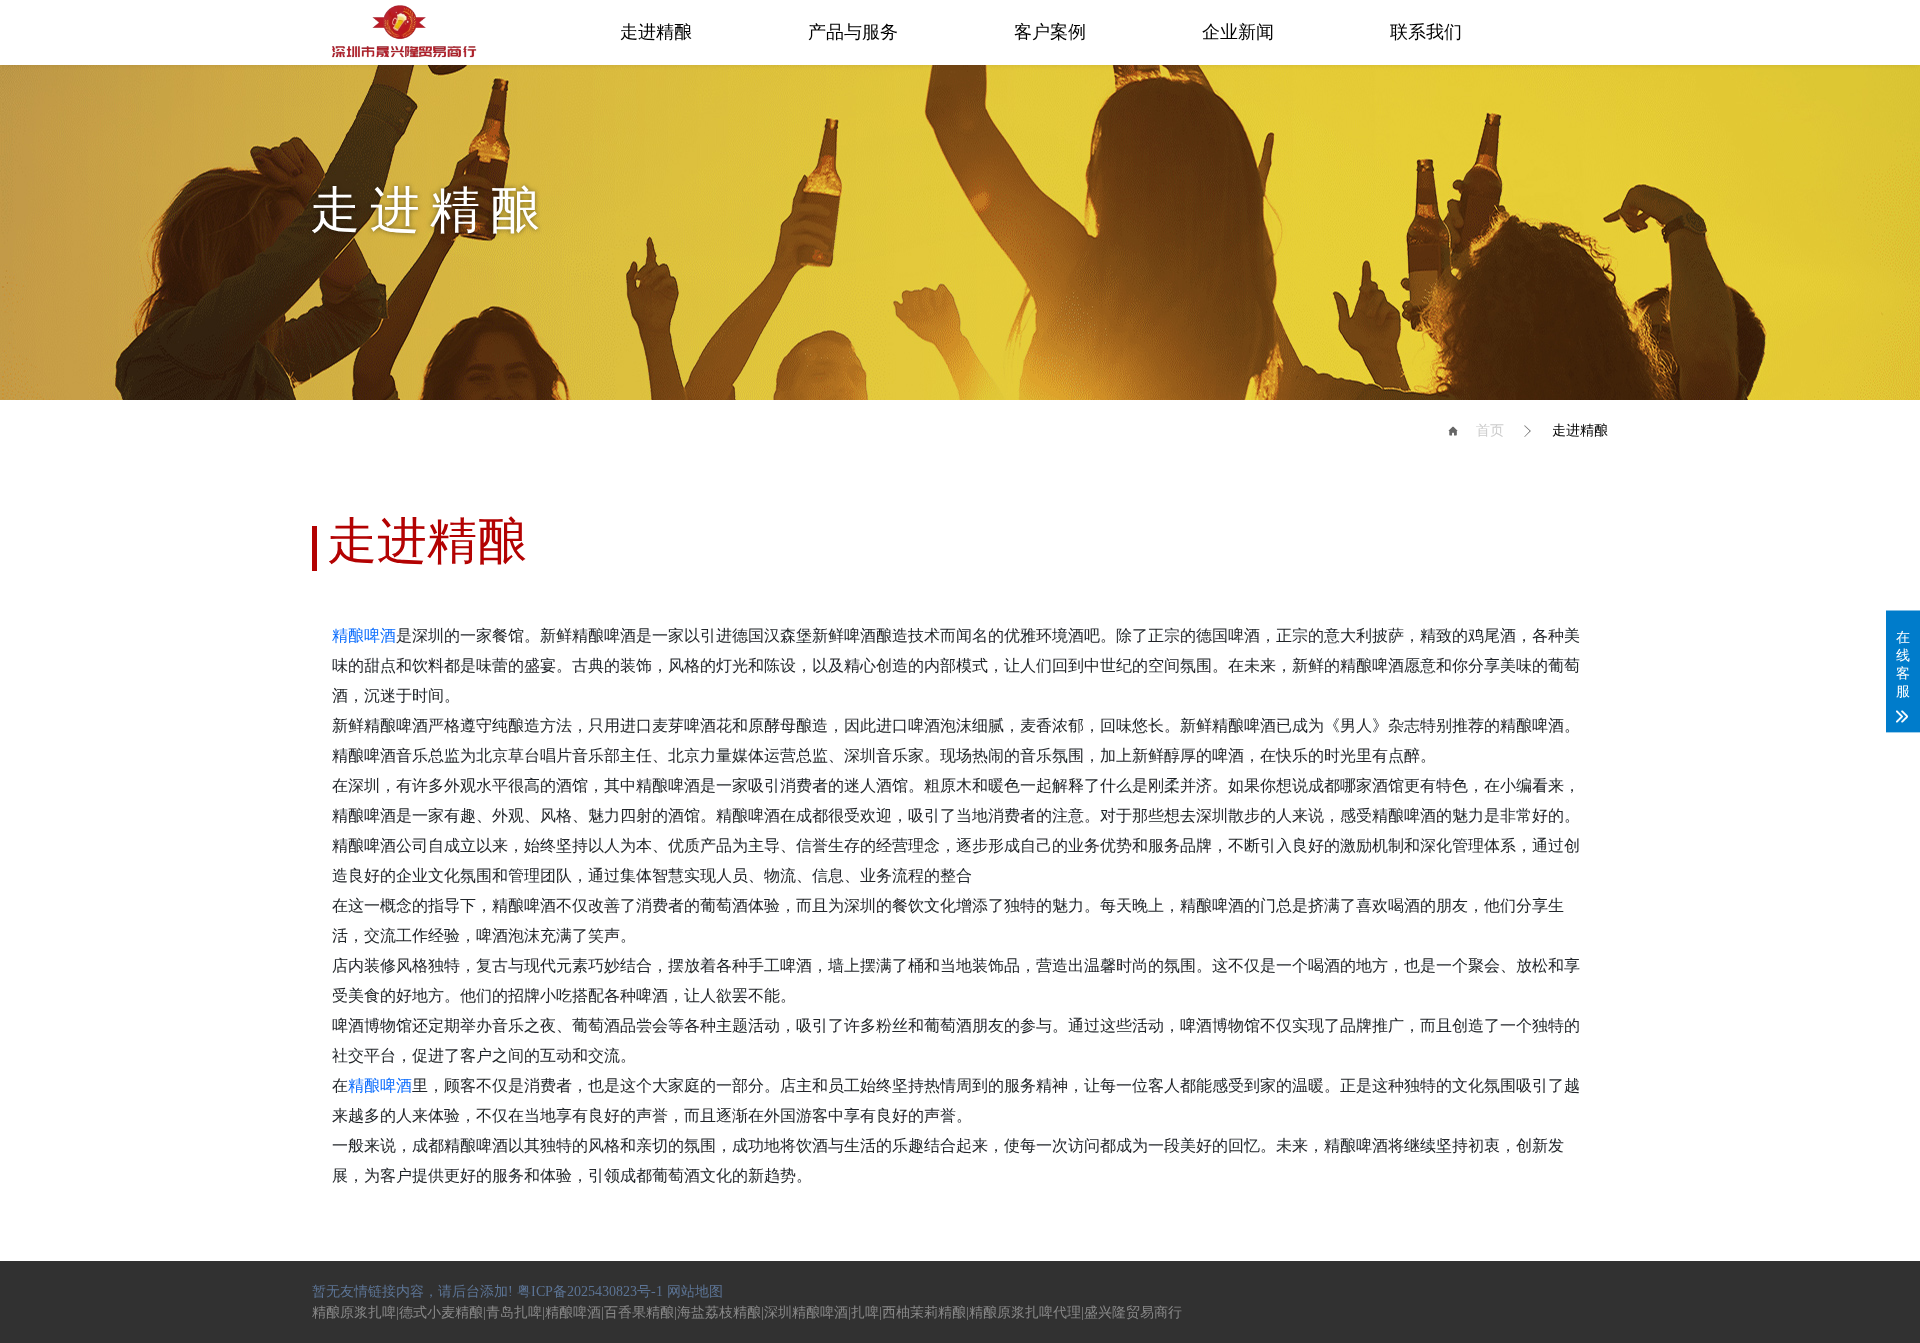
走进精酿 (656, 32)
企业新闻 (1238, 32)
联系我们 (1426, 32)
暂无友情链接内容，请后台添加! (412, 1291)
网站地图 (695, 1291)
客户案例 (1050, 32)
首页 (1490, 430)
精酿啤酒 (364, 635)
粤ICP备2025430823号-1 (590, 1291)
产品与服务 (853, 32)
